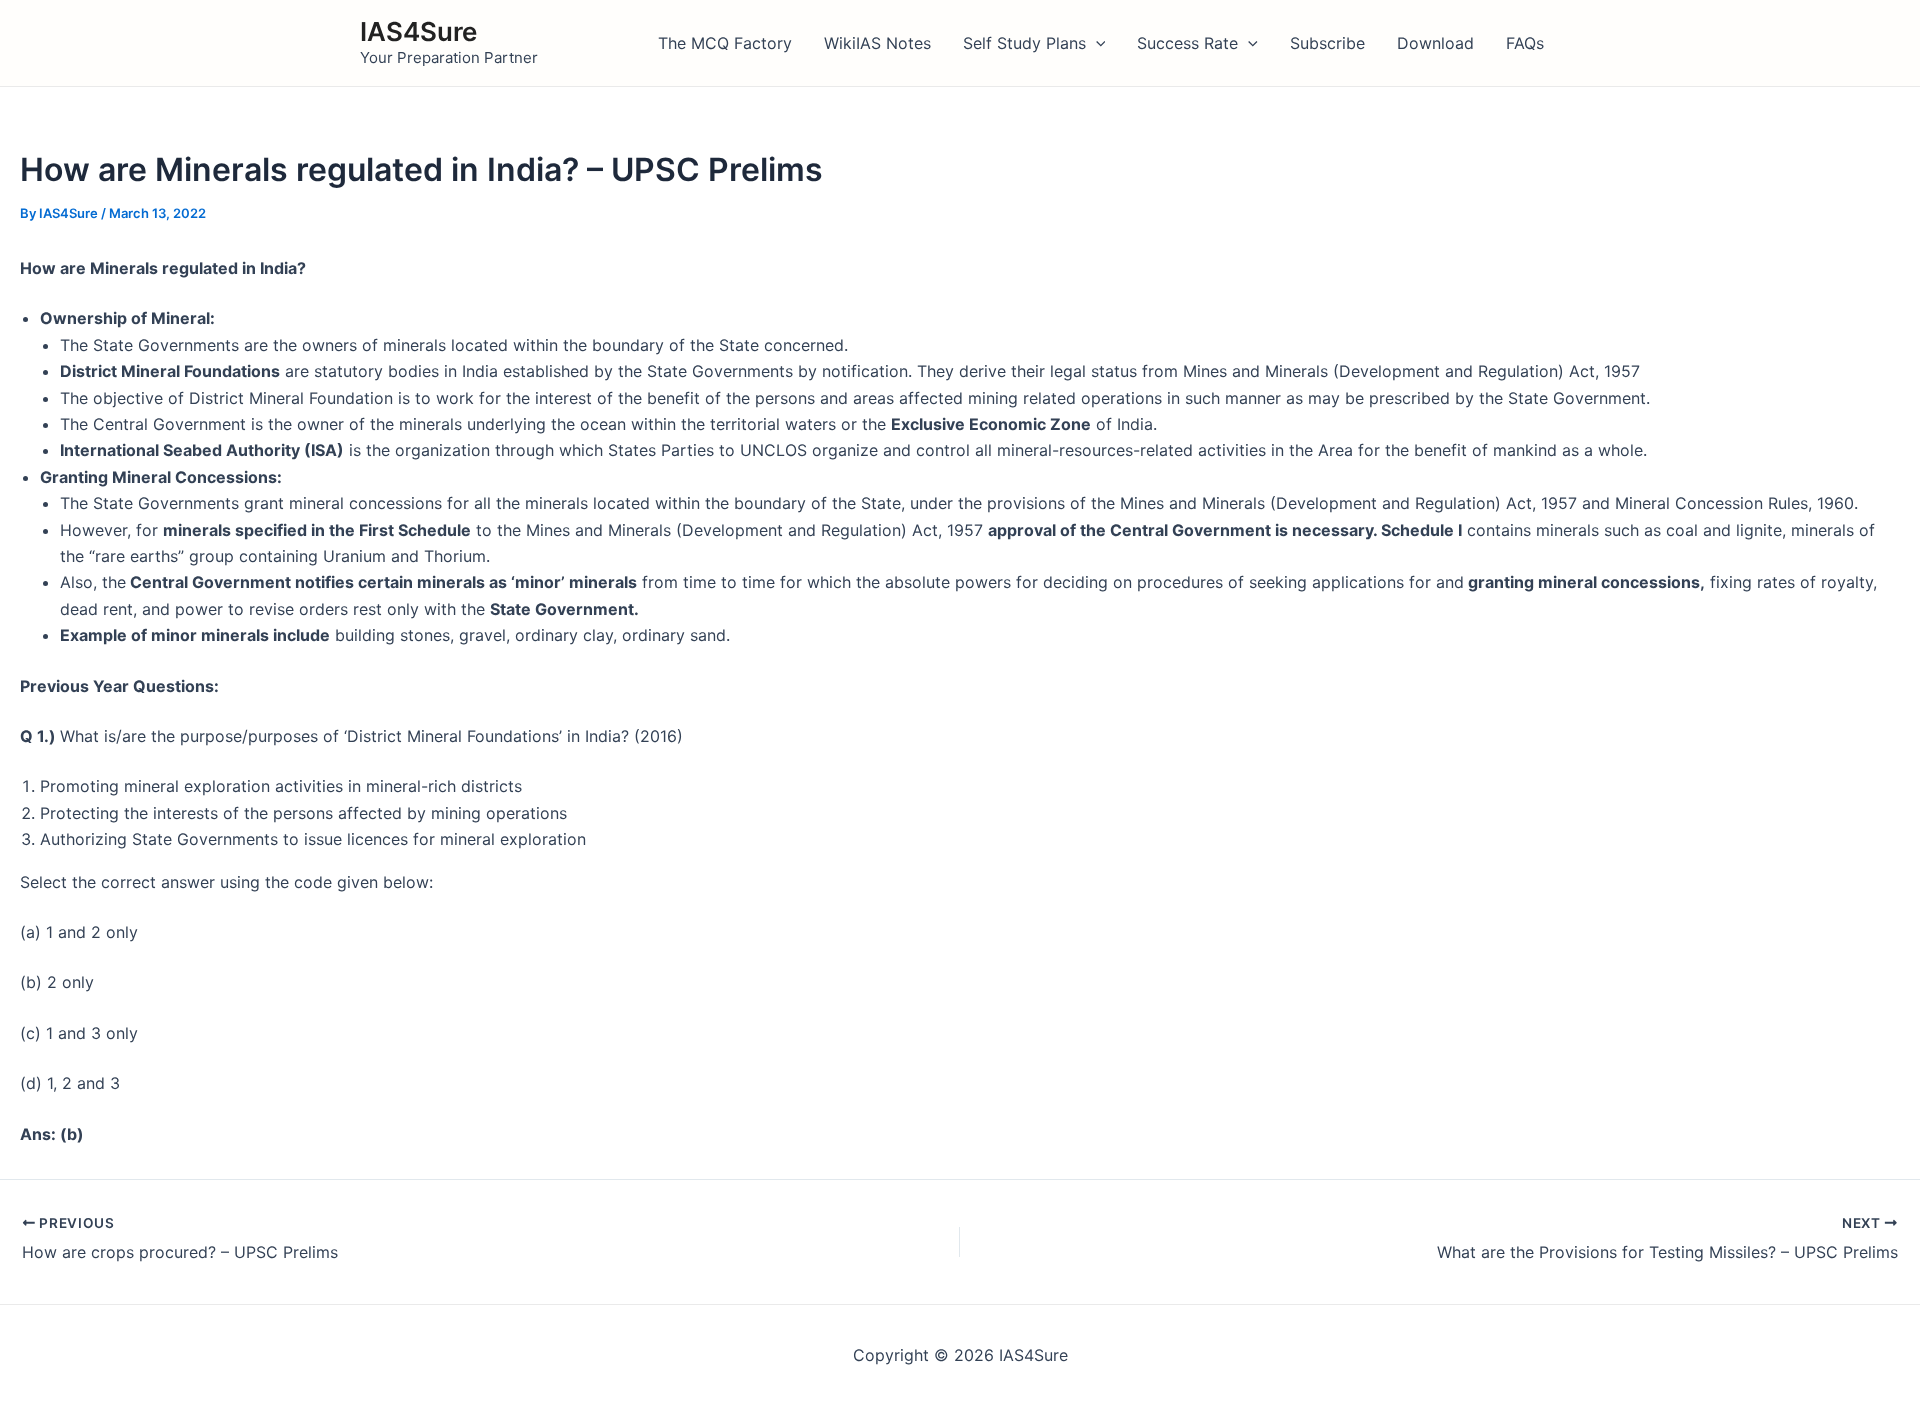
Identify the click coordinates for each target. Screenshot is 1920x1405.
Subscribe (1327, 43)
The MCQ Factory (725, 43)
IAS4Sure (418, 31)
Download (1435, 43)
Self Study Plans (1024, 43)
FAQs (1525, 43)
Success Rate (1187, 43)
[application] (1096, 43)
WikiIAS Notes (877, 43)
